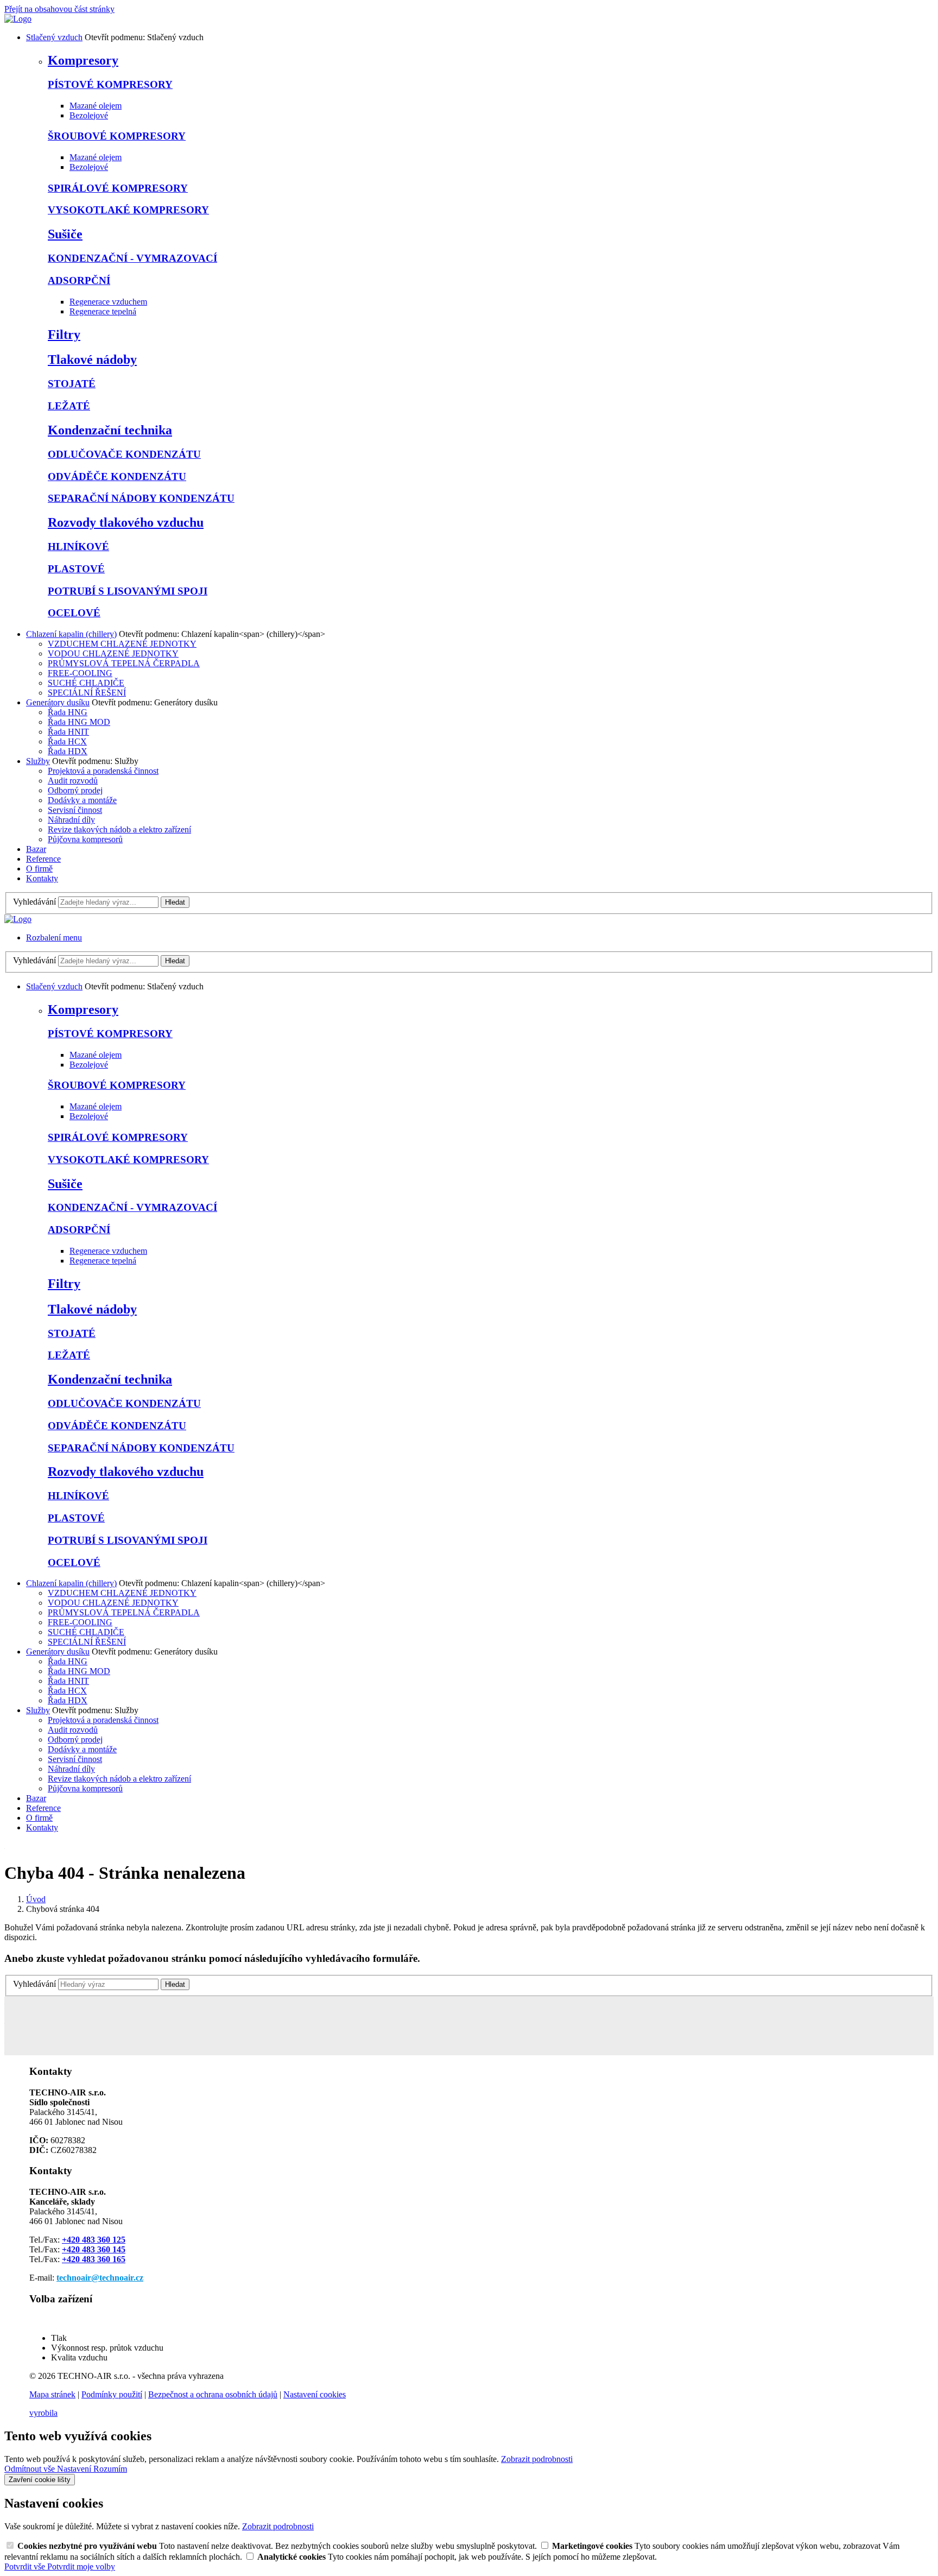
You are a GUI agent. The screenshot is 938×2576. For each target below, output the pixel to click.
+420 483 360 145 (94, 2249)
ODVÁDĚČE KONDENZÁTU (117, 476)
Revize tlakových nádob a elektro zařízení (119, 829)
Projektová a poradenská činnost (103, 771)
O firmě (39, 869)
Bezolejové (89, 115)
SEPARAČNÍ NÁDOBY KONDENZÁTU (141, 498)
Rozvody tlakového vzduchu (126, 522)
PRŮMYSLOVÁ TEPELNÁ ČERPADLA (124, 663)
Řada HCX (67, 741)
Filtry (64, 334)
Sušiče (65, 234)
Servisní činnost (75, 810)
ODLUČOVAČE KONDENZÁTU (124, 454)
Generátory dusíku (58, 702)
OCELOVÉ (74, 613)
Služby (38, 761)
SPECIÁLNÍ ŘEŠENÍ (87, 693)
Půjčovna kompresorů (85, 839)
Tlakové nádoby (92, 359)
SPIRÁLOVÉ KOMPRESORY (118, 188)
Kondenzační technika (110, 430)
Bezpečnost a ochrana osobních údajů (213, 2394)
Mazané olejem (96, 106)
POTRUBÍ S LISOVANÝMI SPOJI (128, 591)
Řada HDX (68, 751)
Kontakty (42, 878)
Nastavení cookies (315, 2394)
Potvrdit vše (26, 2566)
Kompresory (83, 60)
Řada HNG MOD (79, 722)
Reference (43, 859)
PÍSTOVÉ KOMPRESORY (110, 84)
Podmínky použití (112, 2394)
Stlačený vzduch (54, 37)
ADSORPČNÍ (79, 280)
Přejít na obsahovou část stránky (59, 9)
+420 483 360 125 (94, 2240)
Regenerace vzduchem (108, 302)
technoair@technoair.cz (100, 2278)
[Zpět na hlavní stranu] (18, 19)
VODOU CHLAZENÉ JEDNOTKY (113, 654)
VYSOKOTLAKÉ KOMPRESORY (128, 210)
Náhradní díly (71, 820)
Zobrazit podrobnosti (537, 2459)
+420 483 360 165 (94, 2259)
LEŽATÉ (69, 406)
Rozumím (110, 2469)
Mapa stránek (52, 2394)
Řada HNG (68, 712)
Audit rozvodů (73, 781)
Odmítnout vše (31, 2469)
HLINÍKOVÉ (78, 547)
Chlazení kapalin (71, 634)
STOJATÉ (72, 384)
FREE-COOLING (80, 673)
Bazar (36, 849)
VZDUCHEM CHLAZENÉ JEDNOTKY (122, 644)
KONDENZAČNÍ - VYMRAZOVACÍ (132, 258)
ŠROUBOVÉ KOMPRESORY (117, 136)
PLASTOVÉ (76, 569)
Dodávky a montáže (82, 800)
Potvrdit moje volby (81, 2566)
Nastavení (75, 2469)
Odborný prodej (75, 790)
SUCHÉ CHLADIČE (86, 683)
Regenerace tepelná (103, 311)
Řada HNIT (68, 732)
